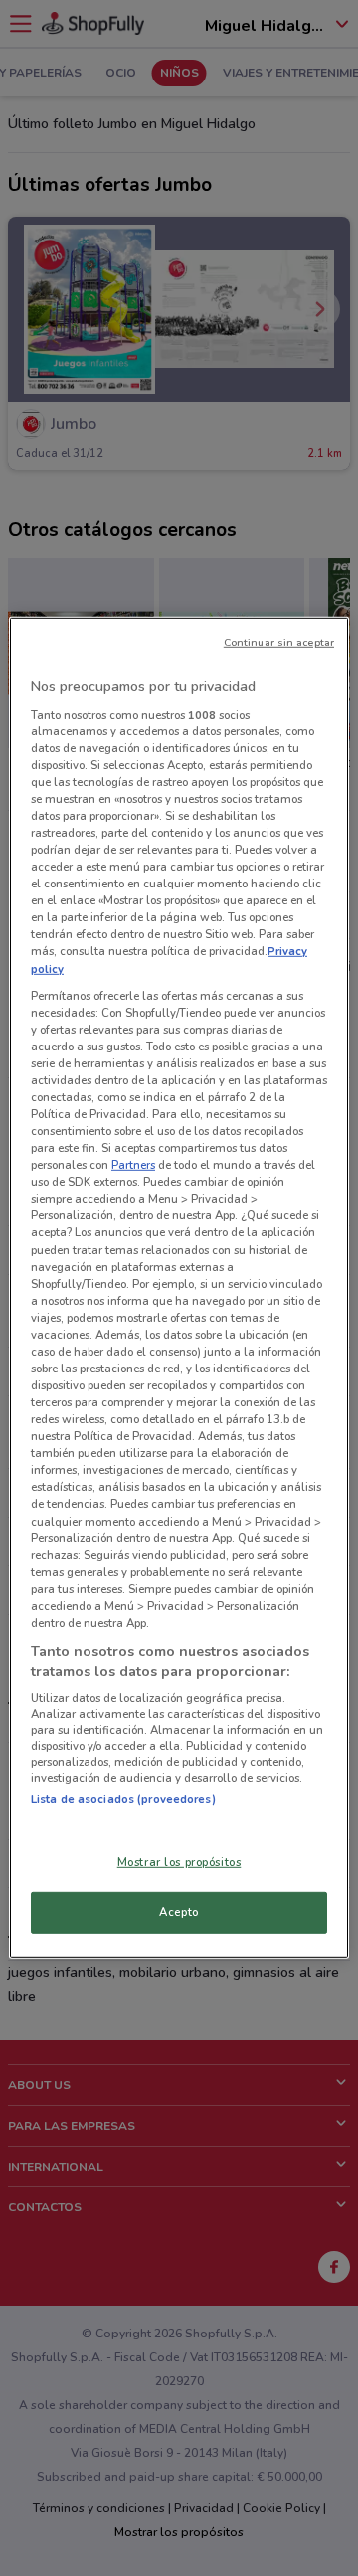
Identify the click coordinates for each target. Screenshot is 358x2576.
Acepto (179, 1912)
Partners (133, 1165)
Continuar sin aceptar (279, 643)
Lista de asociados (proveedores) (123, 1799)
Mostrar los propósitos (179, 1861)
